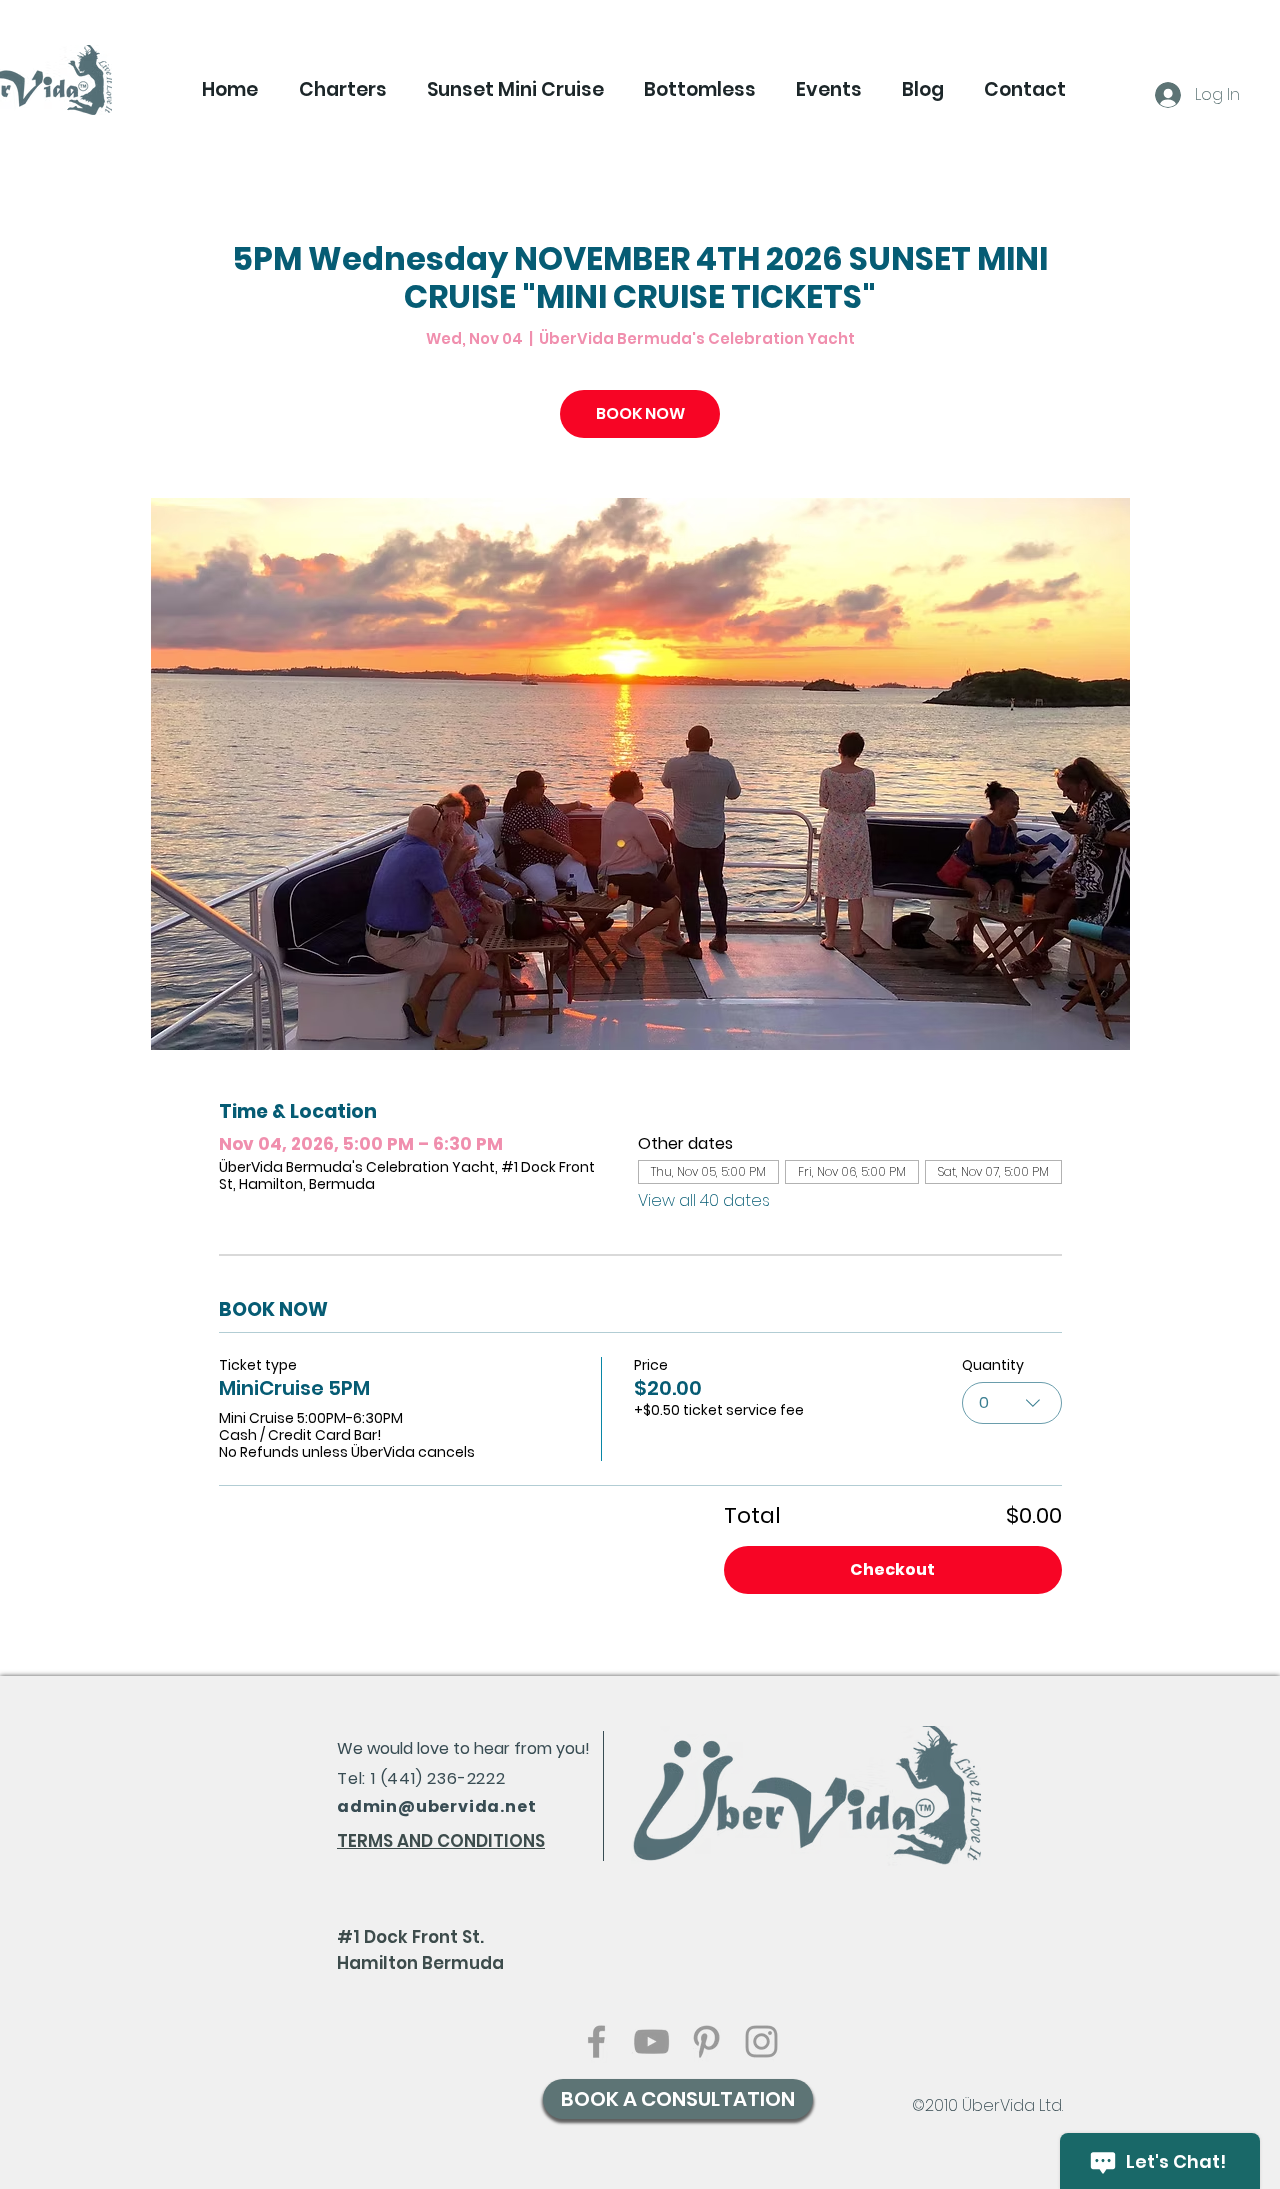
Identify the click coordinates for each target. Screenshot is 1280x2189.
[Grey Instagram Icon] (761, 2041)
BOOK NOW (640, 413)
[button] (342, 90)
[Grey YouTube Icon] (651, 2041)
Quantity (993, 1365)
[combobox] (1012, 1403)
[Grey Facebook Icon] (596, 2041)
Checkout (892, 1569)
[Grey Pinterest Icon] (706, 2041)
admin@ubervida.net (436, 1806)
